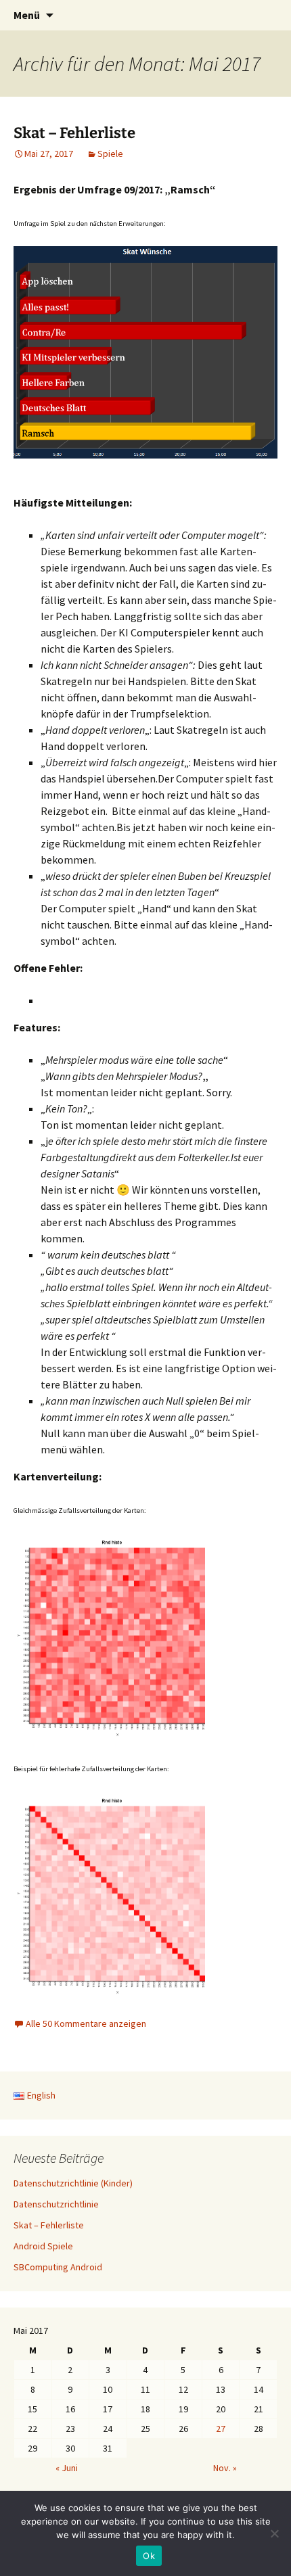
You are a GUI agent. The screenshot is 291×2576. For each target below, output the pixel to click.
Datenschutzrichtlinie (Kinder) (73, 2183)
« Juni (67, 2468)
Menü (27, 15)
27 (221, 2429)
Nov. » (225, 2468)
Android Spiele (43, 2246)
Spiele (110, 154)
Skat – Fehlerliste (74, 133)
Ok (149, 2556)
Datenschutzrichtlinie (56, 2204)
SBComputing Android (58, 2267)
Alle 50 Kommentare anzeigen (86, 2023)
